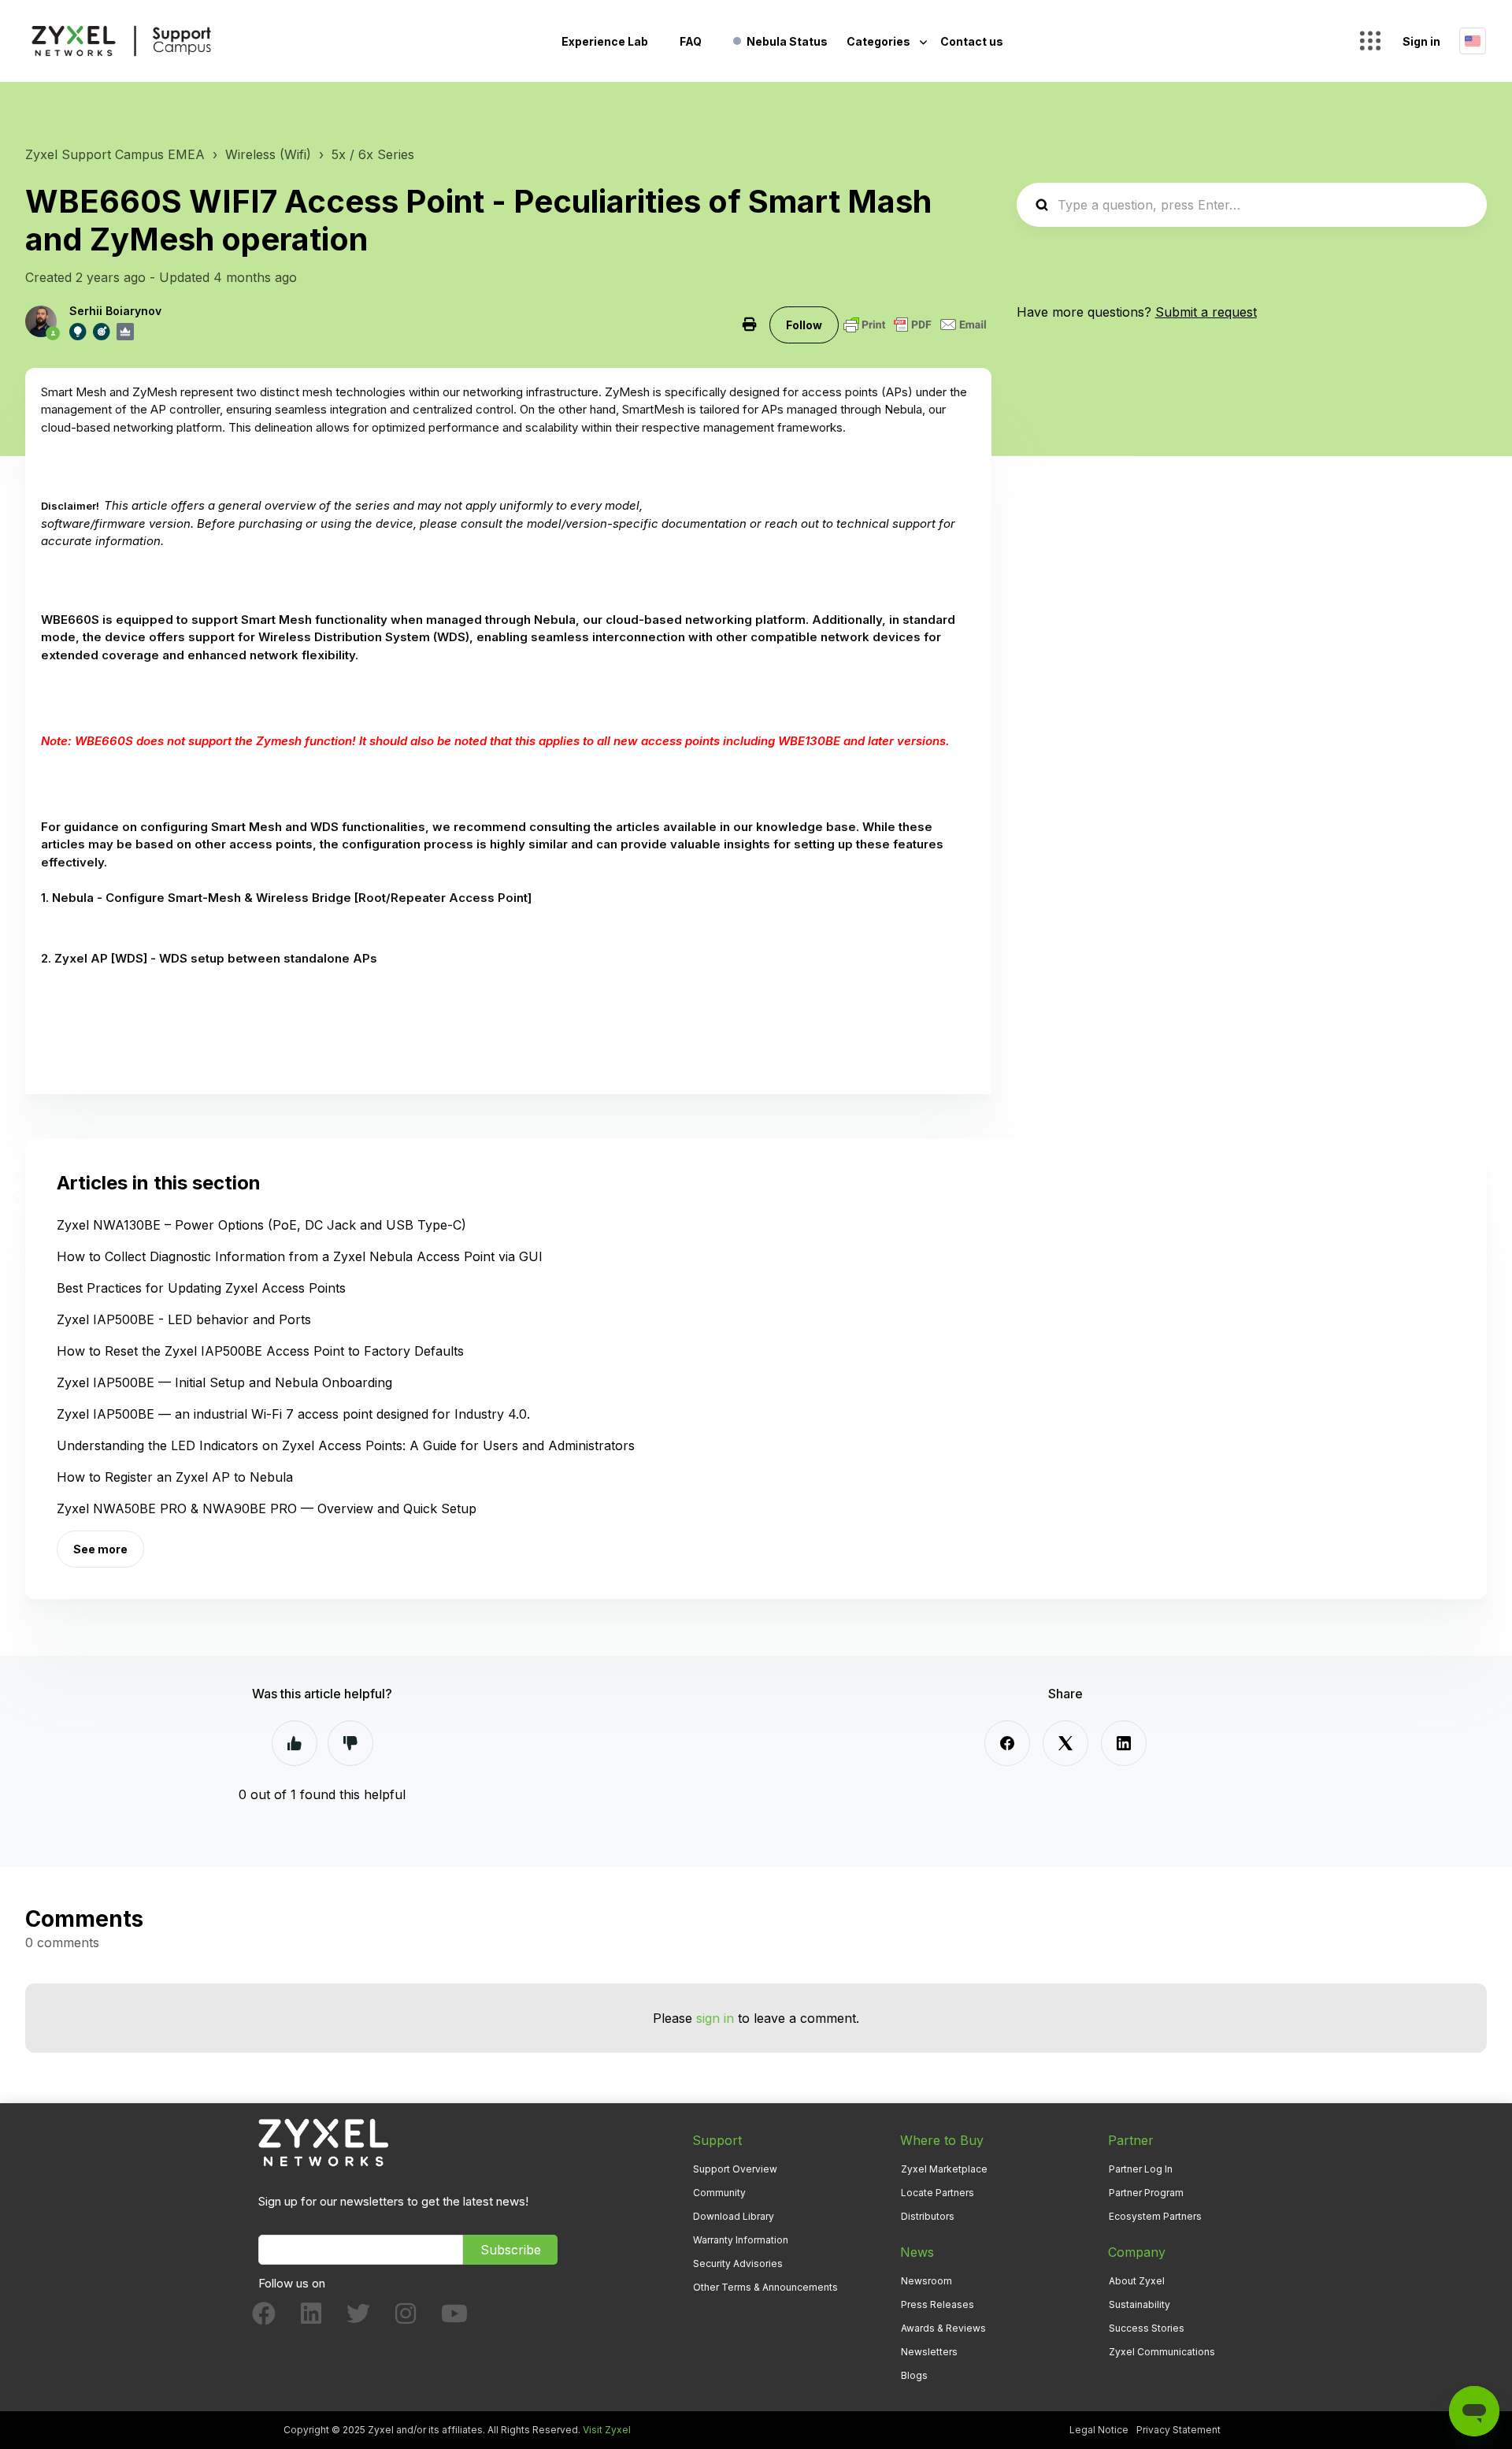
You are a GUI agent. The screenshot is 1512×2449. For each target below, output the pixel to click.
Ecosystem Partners (1155, 2216)
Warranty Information (741, 2240)
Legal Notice (1099, 2430)
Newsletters (929, 2352)
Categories (880, 41)
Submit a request (1206, 312)
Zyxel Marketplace (944, 2169)
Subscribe (511, 2250)
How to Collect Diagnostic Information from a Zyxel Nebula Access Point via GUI (300, 1256)
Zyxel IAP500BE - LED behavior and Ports (184, 1319)
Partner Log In (1141, 2169)
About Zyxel (1137, 2281)
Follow (804, 325)
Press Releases (938, 2304)
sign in (715, 2018)
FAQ (691, 41)
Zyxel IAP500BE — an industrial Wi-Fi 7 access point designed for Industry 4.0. (293, 1414)
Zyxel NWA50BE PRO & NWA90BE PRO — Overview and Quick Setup (267, 1508)
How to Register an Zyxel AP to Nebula (175, 1477)
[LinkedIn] (1124, 1743)
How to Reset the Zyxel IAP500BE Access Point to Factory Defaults (260, 1351)
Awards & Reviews (943, 2328)
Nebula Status (787, 41)
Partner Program (1146, 2193)
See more (100, 1549)
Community (719, 2193)
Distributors (928, 2216)
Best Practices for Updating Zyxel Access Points (201, 1288)
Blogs (914, 2375)
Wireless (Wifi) (268, 154)
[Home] (121, 41)
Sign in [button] (1421, 41)
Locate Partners (938, 2193)
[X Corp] (1065, 1743)
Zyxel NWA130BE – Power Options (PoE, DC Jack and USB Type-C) (261, 1225)
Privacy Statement (1178, 2430)
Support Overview (735, 2169)
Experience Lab (605, 41)
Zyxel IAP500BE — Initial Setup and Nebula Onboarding (224, 1382)
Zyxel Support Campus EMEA (115, 154)
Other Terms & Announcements (765, 2287)
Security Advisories (738, 2263)
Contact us (972, 41)
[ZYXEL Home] (323, 2141)
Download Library (734, 2216)
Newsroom (926, 2281)
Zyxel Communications (1162, 2352)
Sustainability (1140, 2304)
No (350, 1743)
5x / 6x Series (373, 154)
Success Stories (1147, 2328)
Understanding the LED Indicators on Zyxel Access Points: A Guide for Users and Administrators (346, 1445)
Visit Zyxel (607, 2430)
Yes (295, 1743)
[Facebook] (1007, 1743)
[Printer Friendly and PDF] (915, 325)
